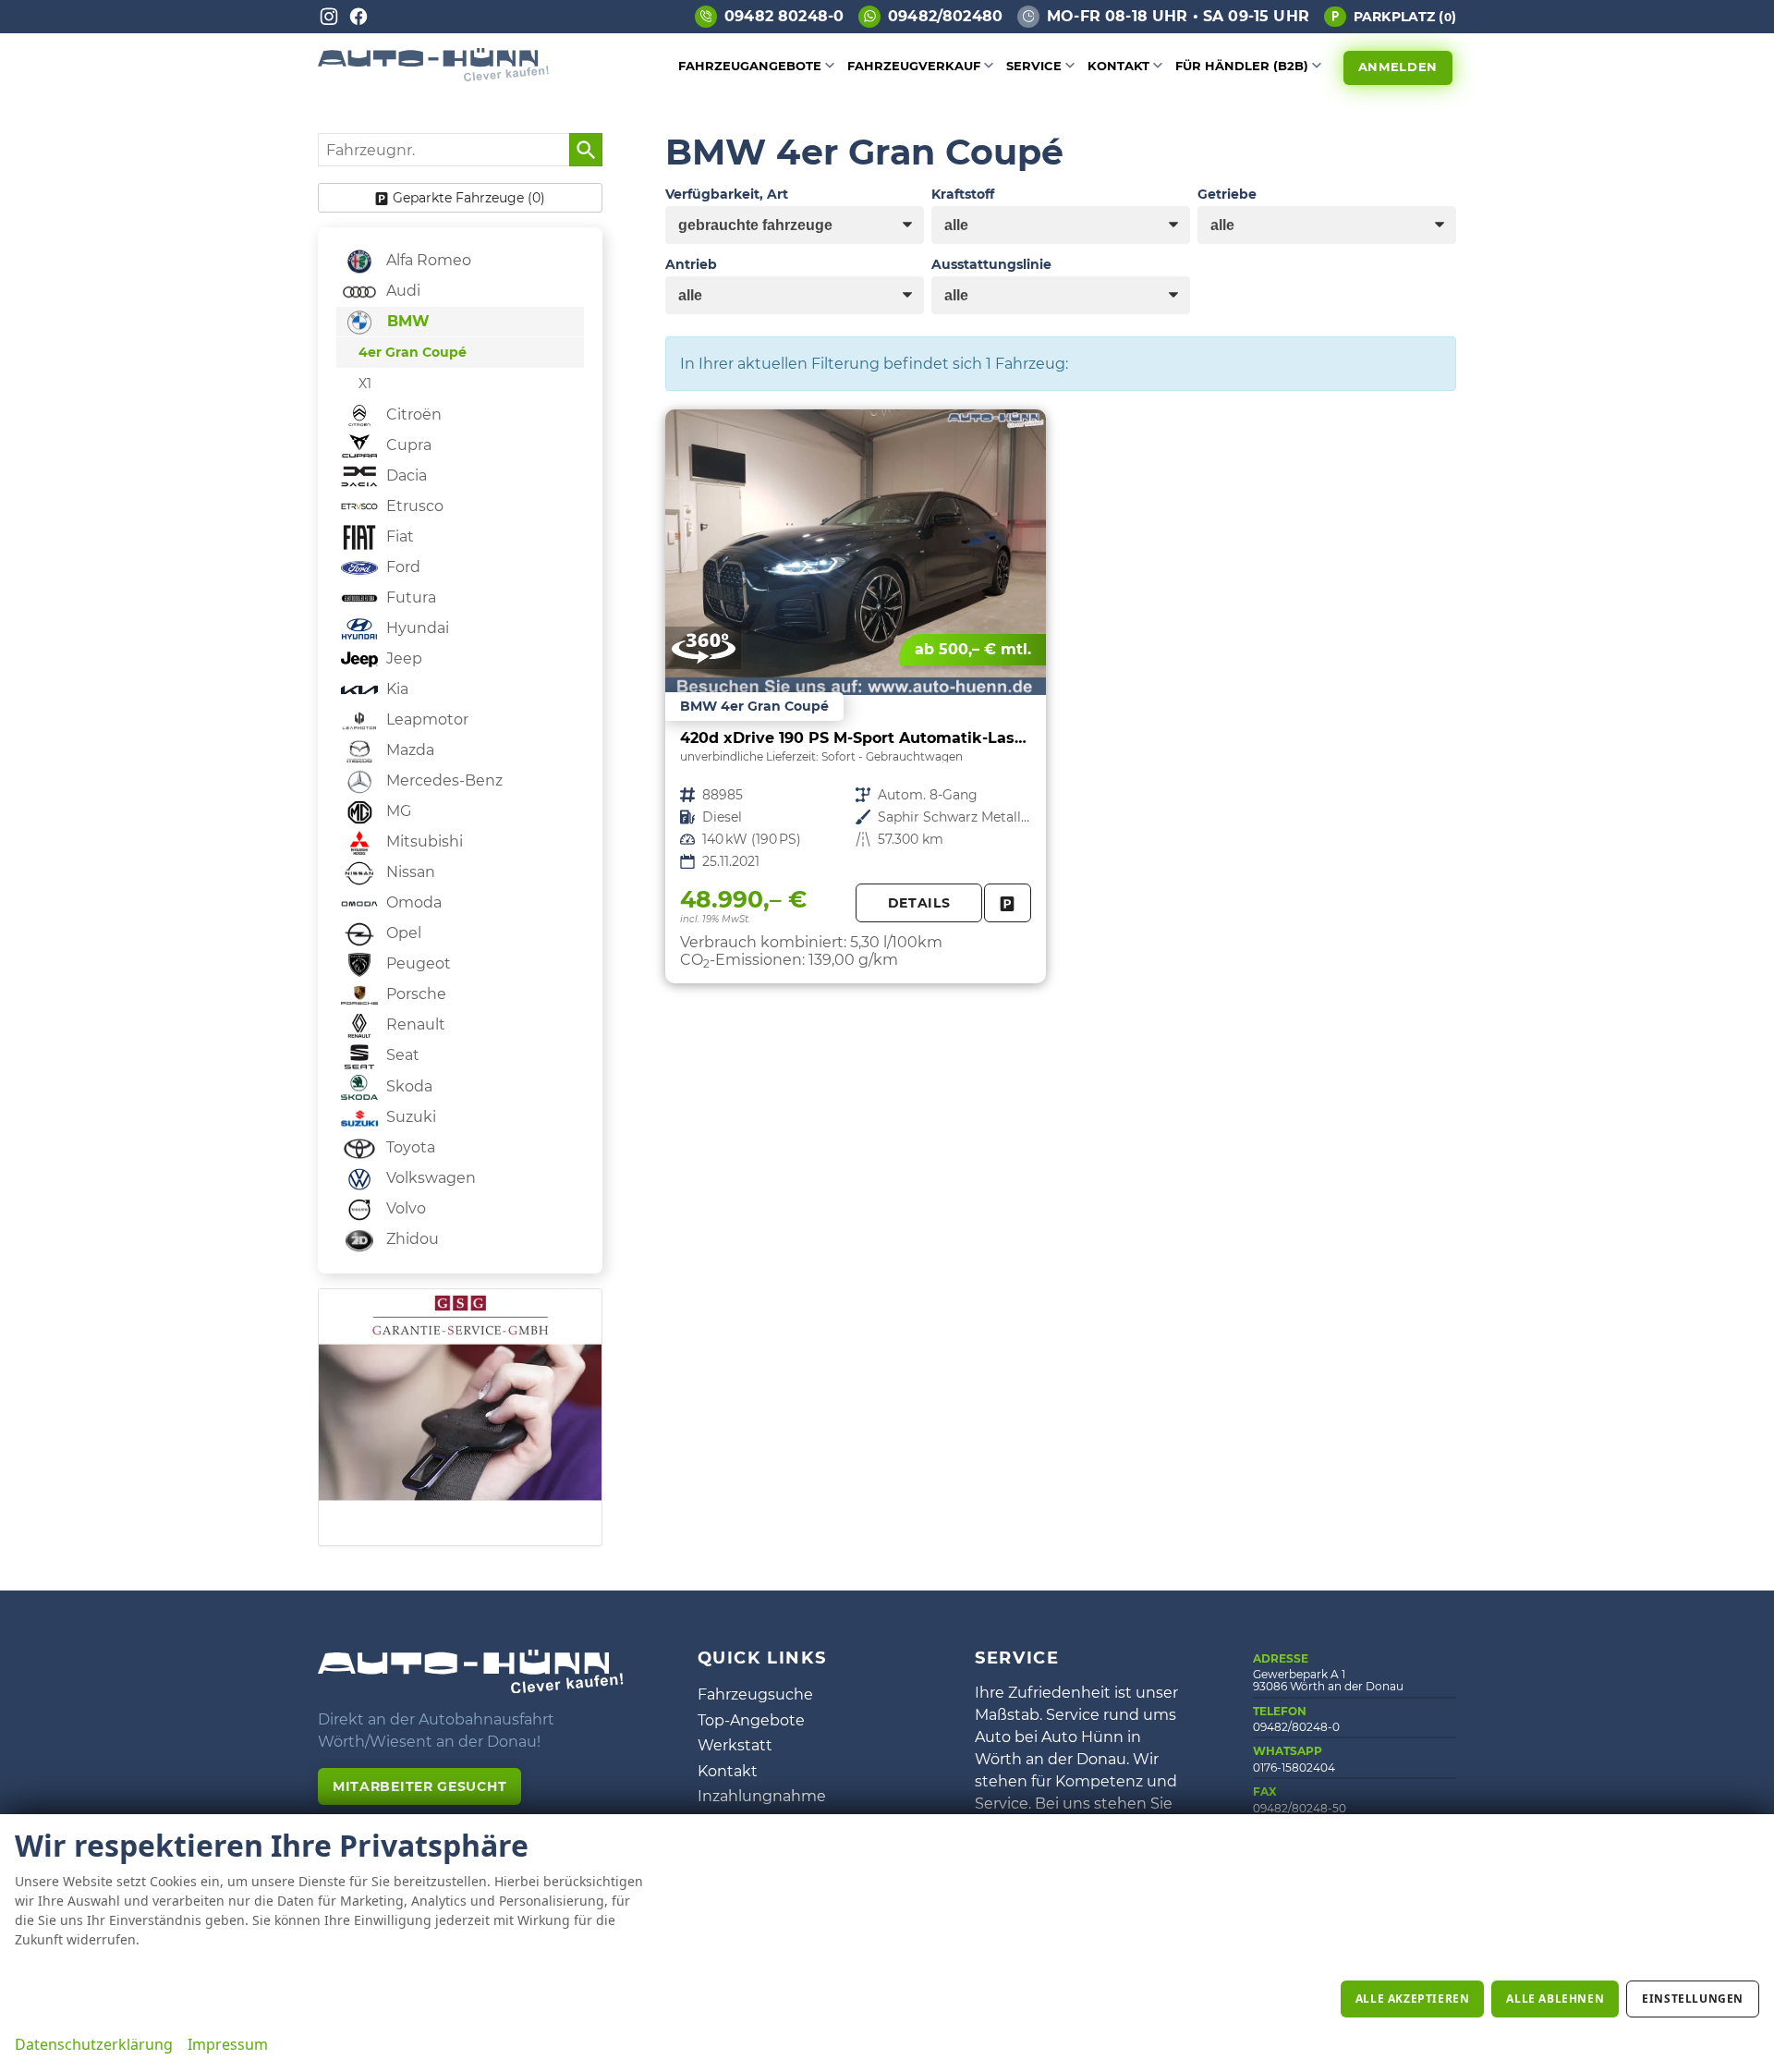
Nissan (409, 872)
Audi (401, 291)
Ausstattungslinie (991, 264)
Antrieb (691, 264)
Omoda (412, 902)
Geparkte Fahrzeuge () (469, 198)
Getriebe (1227, 194)
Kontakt (1118, 66)
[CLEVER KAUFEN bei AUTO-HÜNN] (433, 76)
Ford (401, 567)
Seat (401, 1055)
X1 (365, 384)
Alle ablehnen (1555, 1999)
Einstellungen (1693, 1999)
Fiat (398, 536)
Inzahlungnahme (762, 1796)
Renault (414, 1024)
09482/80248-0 (1296, 1727)
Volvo (404, 1208)
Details (919, 903)
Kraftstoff (963, 194)
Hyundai (416, 628)
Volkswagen (429, 1178)
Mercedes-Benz (443, 780)
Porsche (414, 994)
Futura (409, 597)
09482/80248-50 (1300, 1808)
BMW (406, 321)
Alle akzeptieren (1413, 1999)
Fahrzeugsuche (755, 1694)
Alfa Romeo (427, 260)
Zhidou (411, 1239)
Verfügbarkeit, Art (727, 194)
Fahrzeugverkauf (914, 66)
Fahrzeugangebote (750, 66)
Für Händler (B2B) (1242, 66)
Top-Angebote (751, 1720)
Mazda (408, 750)
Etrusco (413, 506)
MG (397, 811)
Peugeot (417, 963)
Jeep (402, 658)
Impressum (228, 2044)
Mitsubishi (423, 841)
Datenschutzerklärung (94, 2044)
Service (1034, 66)
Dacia (405, 475)
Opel (402, 933)
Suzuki (409, 1117)
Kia (395, 689)
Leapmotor (425, 719)
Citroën (412, 414)
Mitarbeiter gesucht (419, 1786)
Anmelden (1398, 67)
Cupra (407, 445)
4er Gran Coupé (413, 352)
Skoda (407, 1086)
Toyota (409, 1147)
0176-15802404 (1294, 1767)
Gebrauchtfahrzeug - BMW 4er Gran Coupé (856, 696)
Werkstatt (735, 1745)
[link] (1008, 903)
